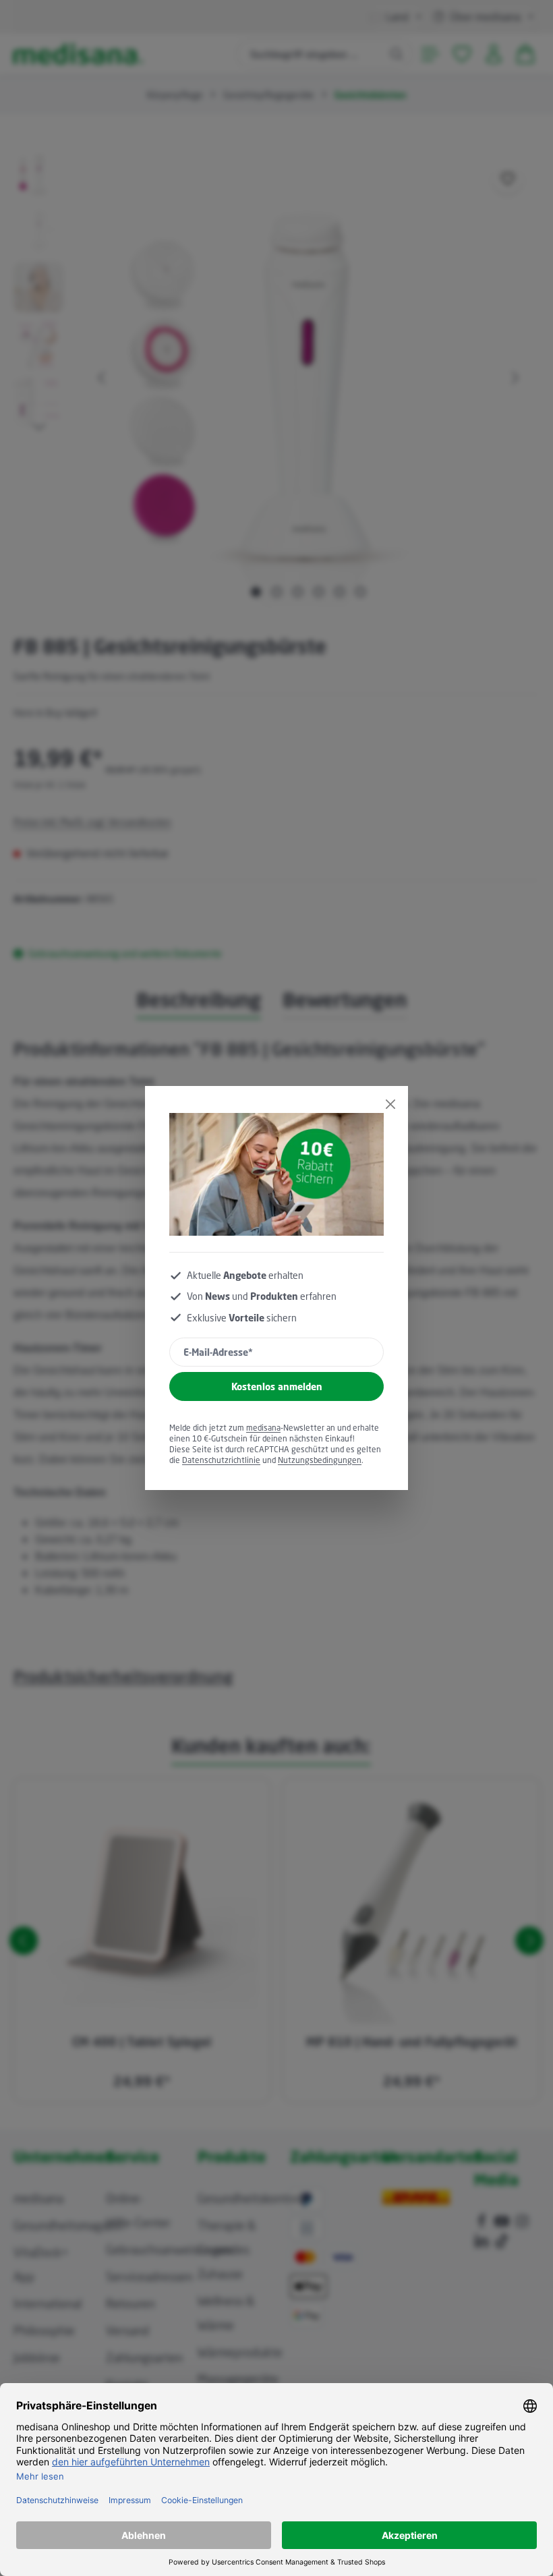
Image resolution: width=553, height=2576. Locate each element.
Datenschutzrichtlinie (221, 1460)
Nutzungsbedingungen (320, 1460)
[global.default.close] (390, 1104)
